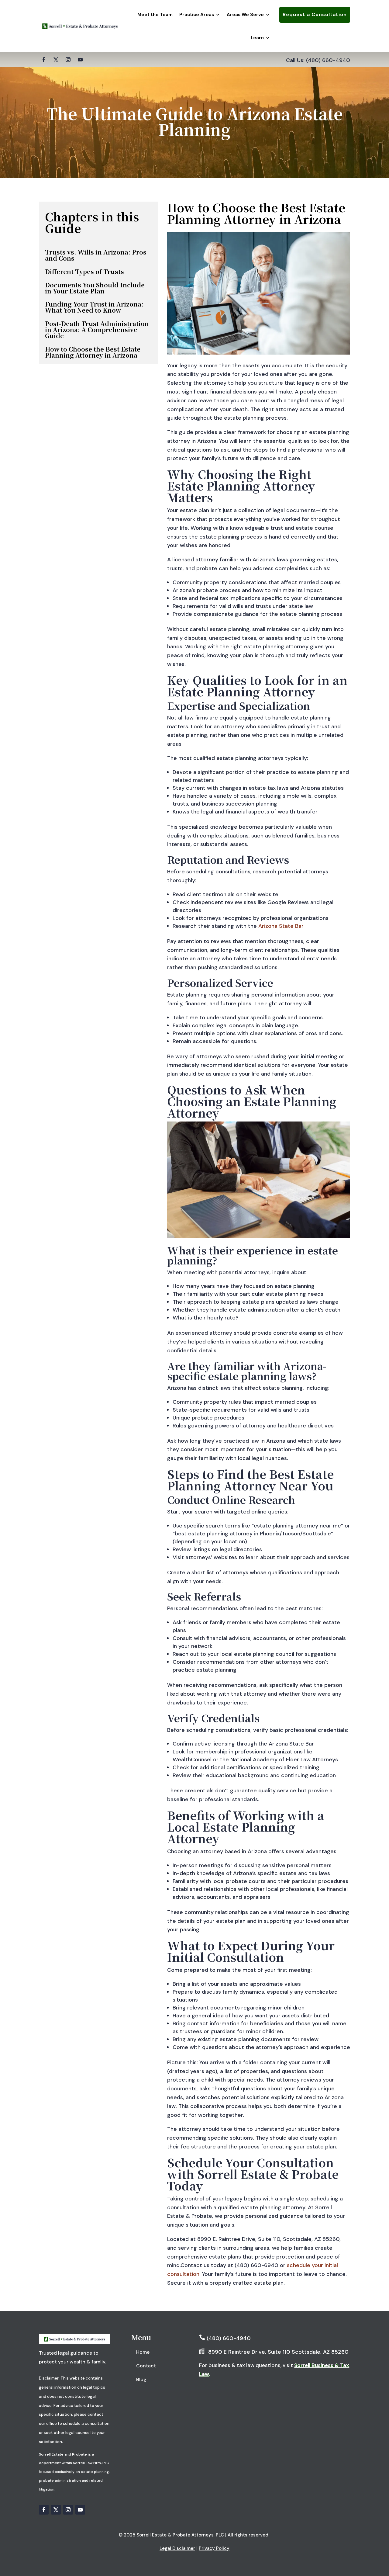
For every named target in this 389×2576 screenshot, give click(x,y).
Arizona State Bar (281, 926)
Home (143, 2352)
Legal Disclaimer (177, 2548)
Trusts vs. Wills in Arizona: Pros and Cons (96, 255)
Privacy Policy (214, 2548)
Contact (146, 2366)
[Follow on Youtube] (80, 60)
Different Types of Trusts (84, 271)
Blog (141, 2379)
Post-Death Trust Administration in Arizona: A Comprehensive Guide (97, 329)
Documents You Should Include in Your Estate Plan (95, 288)
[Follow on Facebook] (44, 60)
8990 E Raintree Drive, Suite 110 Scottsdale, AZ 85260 (278, 2352)
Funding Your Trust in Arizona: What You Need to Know (94, 307)
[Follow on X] (56, 60)
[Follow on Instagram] (68, 60)
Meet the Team (155, 15)
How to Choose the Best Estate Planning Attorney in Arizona (93, 352)
